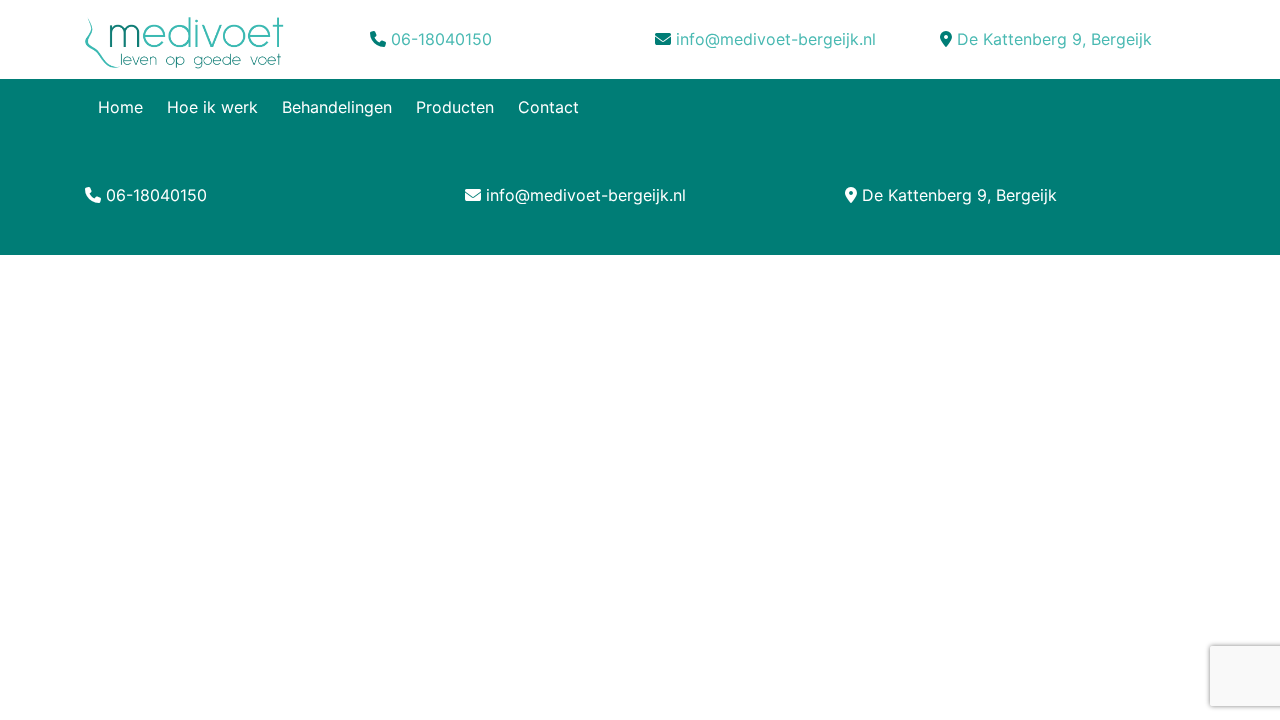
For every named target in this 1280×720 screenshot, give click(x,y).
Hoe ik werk (212, 107)
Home (120, 107)
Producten (455, 107)
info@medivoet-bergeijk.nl (776, 39)
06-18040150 (441, 39)
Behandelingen (337, 107)
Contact (548, 107)
